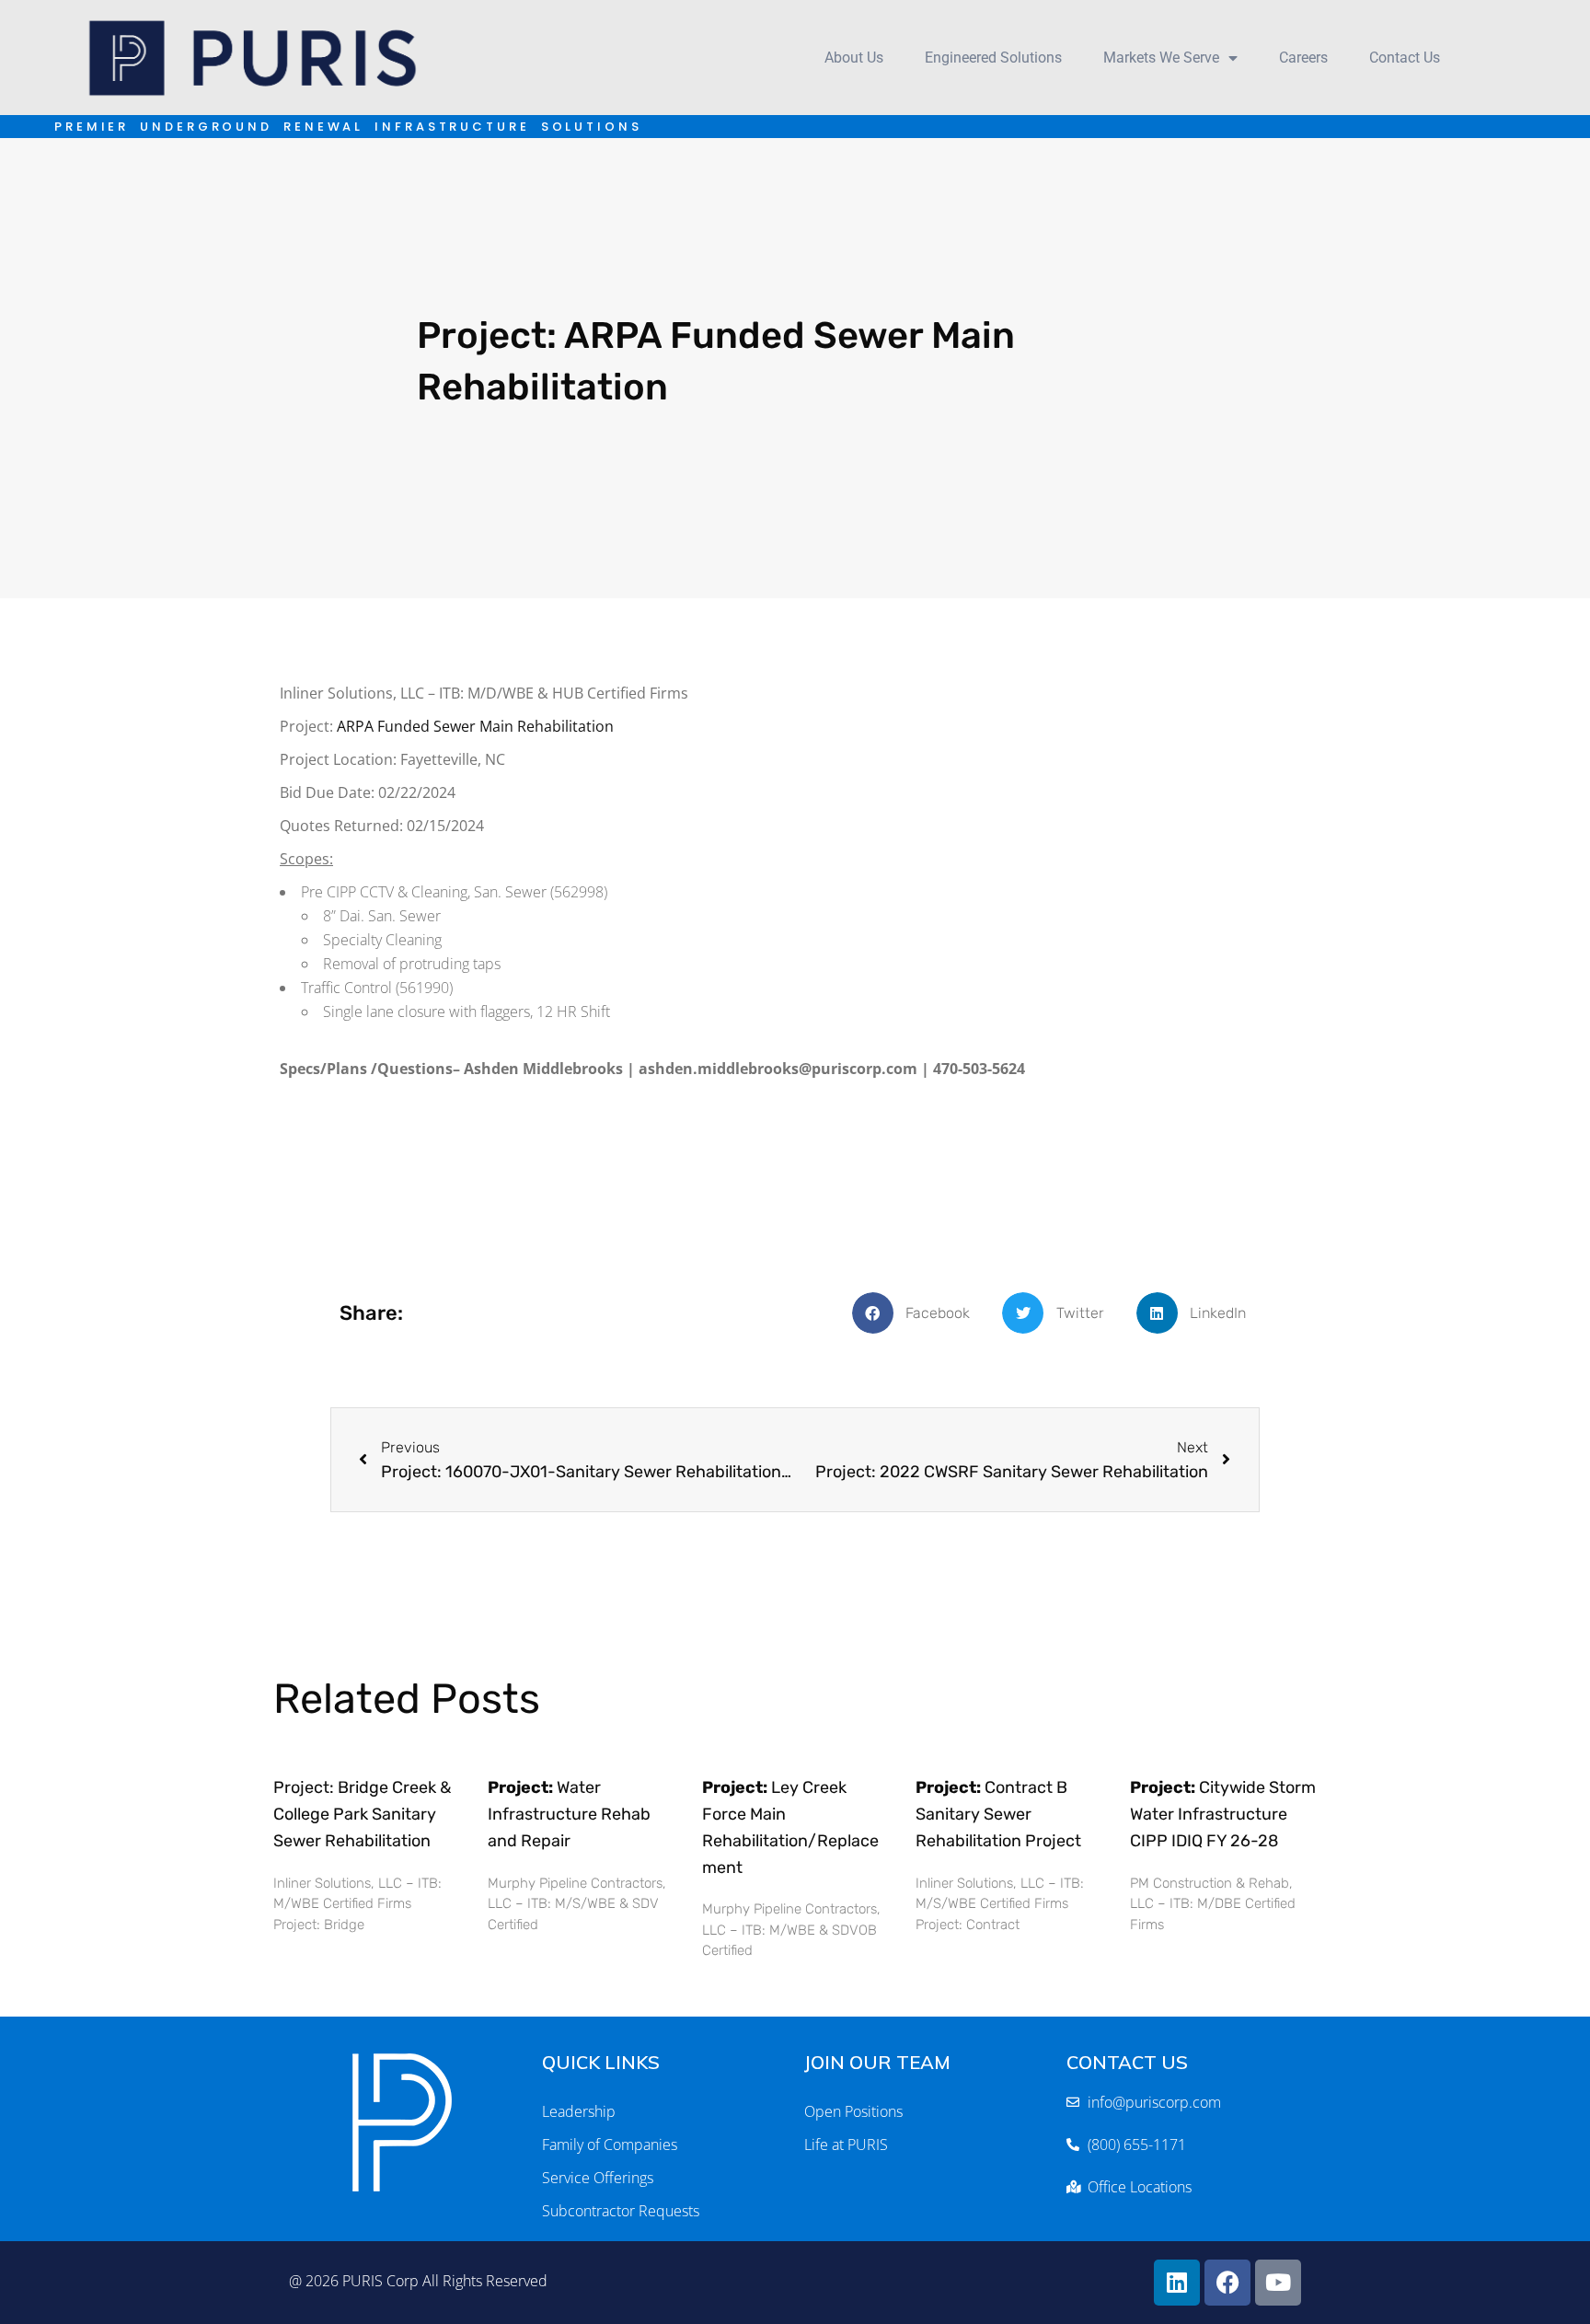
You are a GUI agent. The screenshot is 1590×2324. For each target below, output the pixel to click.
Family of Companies (610, 2145)
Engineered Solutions (993, 58)
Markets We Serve (1161, 58)
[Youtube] (1278, 2283)
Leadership (579, 2111)
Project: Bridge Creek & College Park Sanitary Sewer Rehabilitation (362, 1814)
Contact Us (1405, 58)
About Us (854, 58)
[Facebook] (1227, 2283)
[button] (918, 1313)
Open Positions (853, 2111)
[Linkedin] (1177, 2283)
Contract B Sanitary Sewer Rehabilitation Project (998, 1814)
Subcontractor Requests (621, 2211)
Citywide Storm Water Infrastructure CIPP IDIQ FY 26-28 (1223, 1814)
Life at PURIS (846, 2145)
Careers (1303, 58)
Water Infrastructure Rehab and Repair (569, 1814)
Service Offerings (598, 2178)
